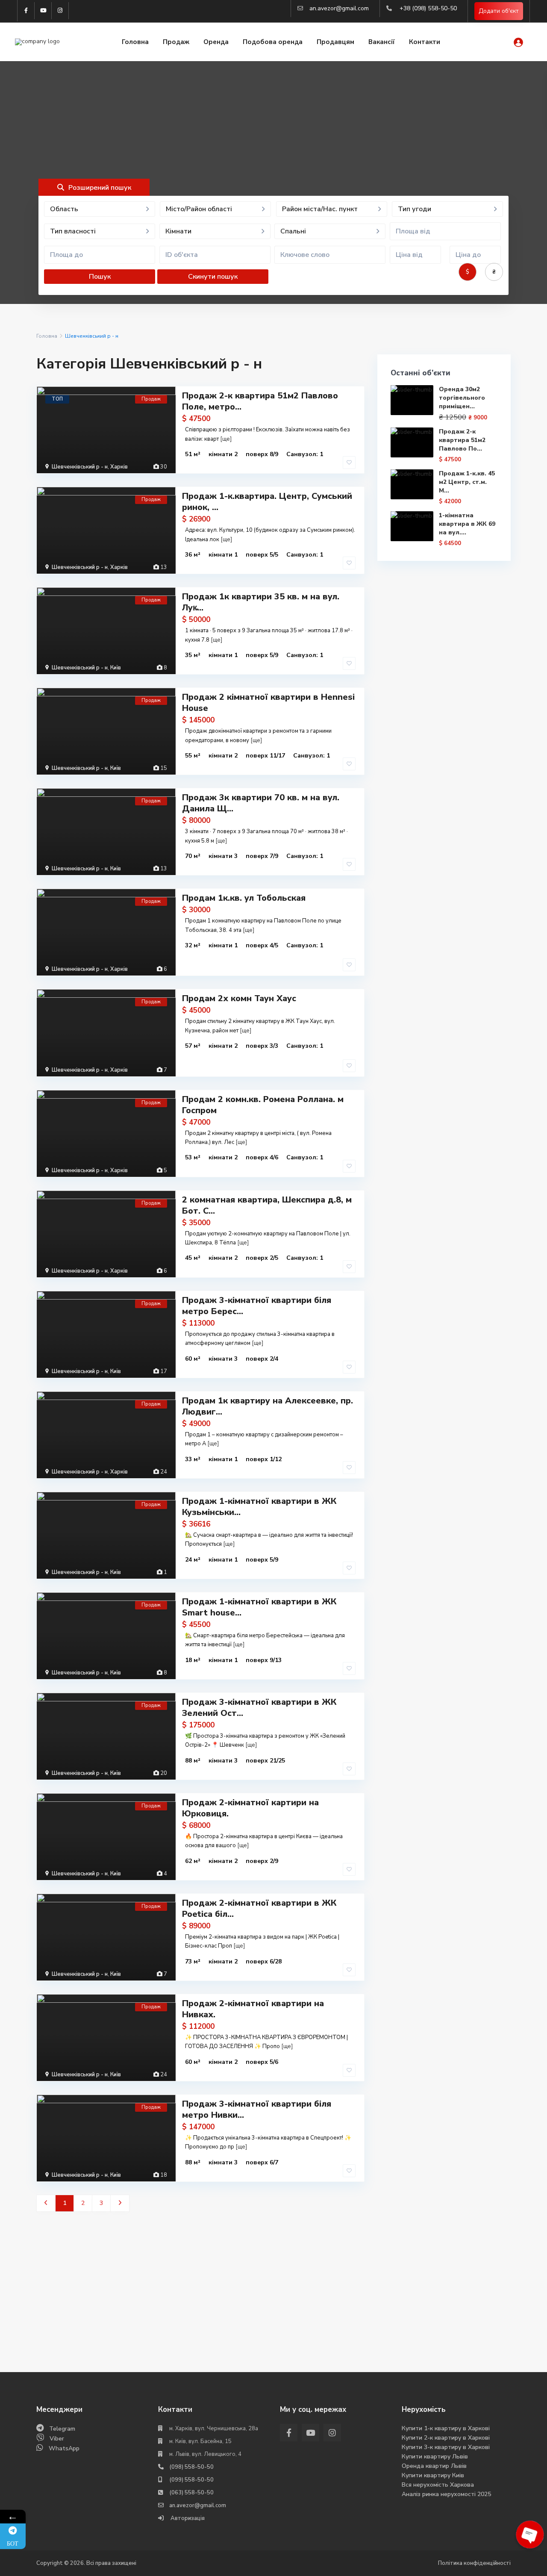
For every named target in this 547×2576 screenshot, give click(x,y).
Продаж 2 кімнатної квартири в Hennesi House (268, 703)
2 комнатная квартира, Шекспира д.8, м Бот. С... (267, 1205)
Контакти (425, 42)
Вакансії (382, 42)
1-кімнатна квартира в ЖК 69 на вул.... (467, 524)
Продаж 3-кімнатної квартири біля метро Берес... (257, 1306)
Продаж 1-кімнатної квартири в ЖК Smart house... (259, 1607)
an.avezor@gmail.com (339, 8)
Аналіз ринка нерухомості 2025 (446, 2494)
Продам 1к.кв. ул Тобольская (244, 898)
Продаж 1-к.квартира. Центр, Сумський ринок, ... (267, 502)
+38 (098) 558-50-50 (428, 8)
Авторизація (187, 2518)
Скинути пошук (213, 277)
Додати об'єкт (499, 11)
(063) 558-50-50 (191, 2493)
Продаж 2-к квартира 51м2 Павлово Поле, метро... (260, 401)
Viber (57, 2439)
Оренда (216, 42)
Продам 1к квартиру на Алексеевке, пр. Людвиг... (268, 1406)
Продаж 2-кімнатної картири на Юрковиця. (250, 1808)
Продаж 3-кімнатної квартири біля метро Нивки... (257, 2109)
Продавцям (335, 42)
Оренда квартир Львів (434, 2466)
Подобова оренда (273, 42)
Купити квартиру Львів (435, 2457)
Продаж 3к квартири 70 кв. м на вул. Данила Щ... (261, 803)
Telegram (62, 2429)
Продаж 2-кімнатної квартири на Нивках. (253, 2009)
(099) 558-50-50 (191, 2480)
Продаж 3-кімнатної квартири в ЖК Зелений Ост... (259, 1708)
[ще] (226, 439)
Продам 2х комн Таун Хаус (239, 998)
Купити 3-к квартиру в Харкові (446, 2447)
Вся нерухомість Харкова (438, 2485)
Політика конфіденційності (474, 2563)
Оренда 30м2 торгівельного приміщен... (462, 398)
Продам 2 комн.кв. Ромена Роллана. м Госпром (263, 1105)
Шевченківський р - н (80, 467)
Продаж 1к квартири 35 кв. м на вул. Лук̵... (261, 602)
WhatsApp (64, 2448)
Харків (119, 467)
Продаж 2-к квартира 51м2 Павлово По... (462, 440)
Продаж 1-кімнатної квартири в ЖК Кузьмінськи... (259, 1507)
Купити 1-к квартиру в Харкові (446, 2428)
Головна (135, 42)
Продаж (176, 42)
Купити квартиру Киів (433, 2475)
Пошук (100, 277)
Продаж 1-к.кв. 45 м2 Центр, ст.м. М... (467, 482)
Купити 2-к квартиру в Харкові (446, 2438)
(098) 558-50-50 (191, 2467)
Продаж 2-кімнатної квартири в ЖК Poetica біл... (259, 1908)
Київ (116, 668)
